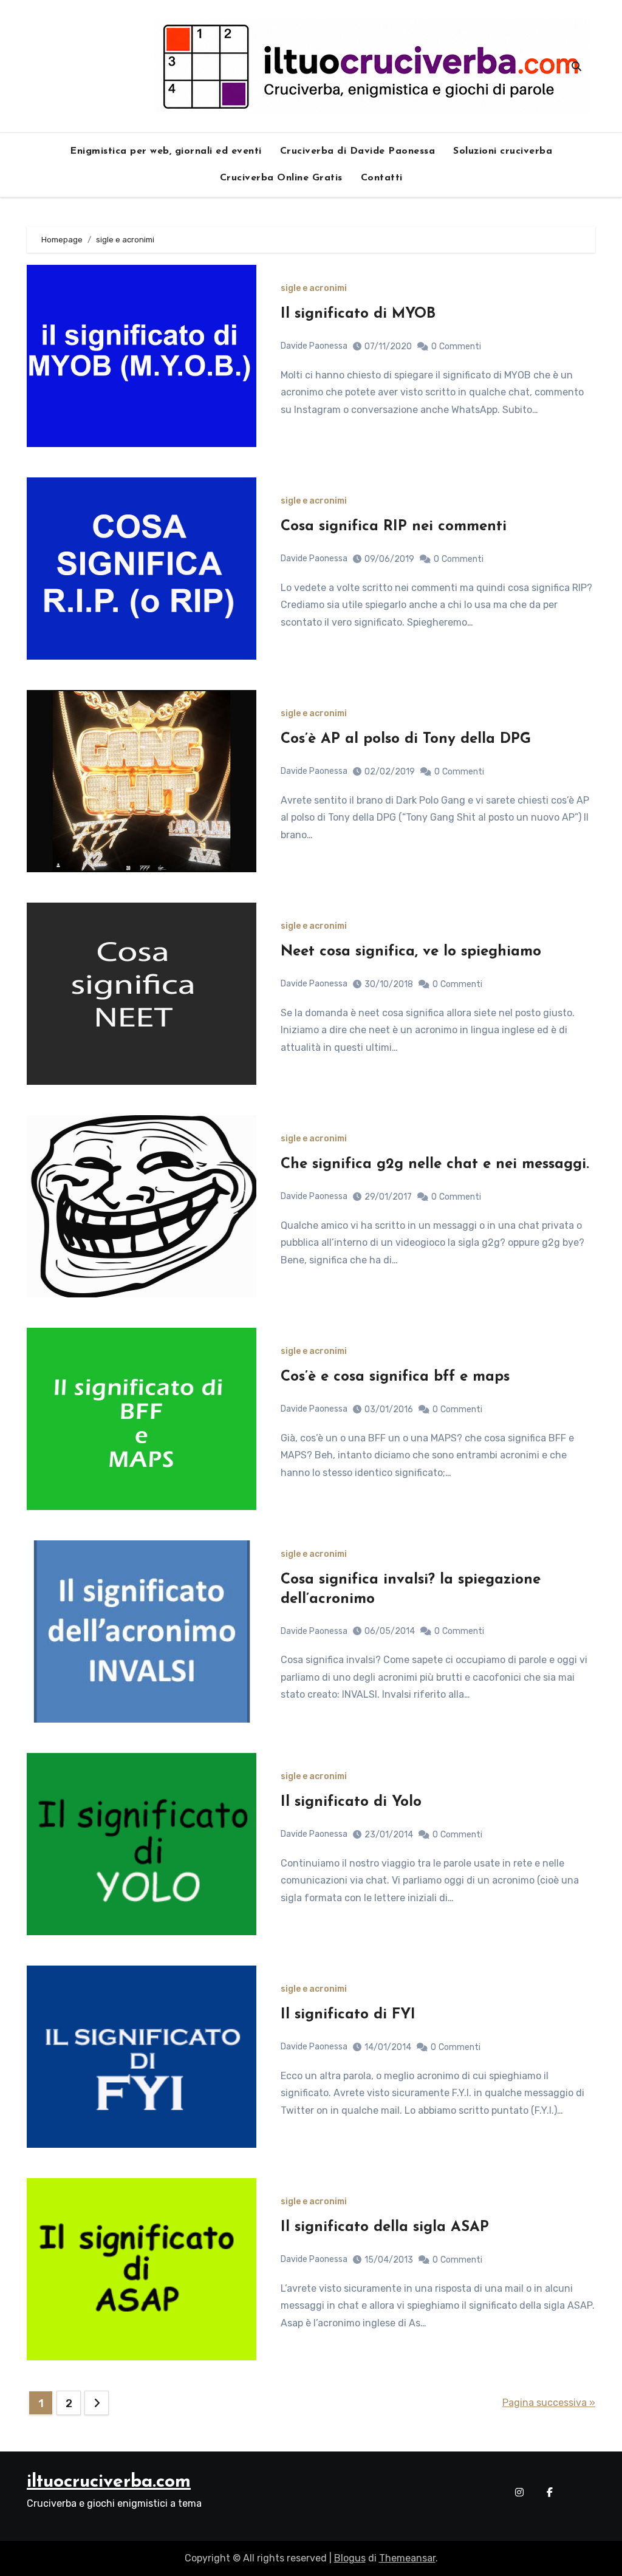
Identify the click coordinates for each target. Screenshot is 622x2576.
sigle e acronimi (314, 289)
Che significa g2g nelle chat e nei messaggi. (435, 1164)
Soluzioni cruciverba (503, 151)
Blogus (350, 2558)
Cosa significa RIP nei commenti (394, 527)
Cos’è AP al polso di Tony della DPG (406, 739)
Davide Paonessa (314, 346)
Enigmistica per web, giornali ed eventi (166, 151)
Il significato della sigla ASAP (385, 2227)
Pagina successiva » (549, 2403)
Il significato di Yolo (351, 1802)
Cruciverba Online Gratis (281, 178)
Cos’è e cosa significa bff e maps (395, 1377)
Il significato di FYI (348, 2015)
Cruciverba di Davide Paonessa (358, 151)
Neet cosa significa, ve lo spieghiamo (411, 952)
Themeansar (407, 2558)
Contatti (382, 178)
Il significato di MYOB (358, 314)
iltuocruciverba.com (109, 2482)
